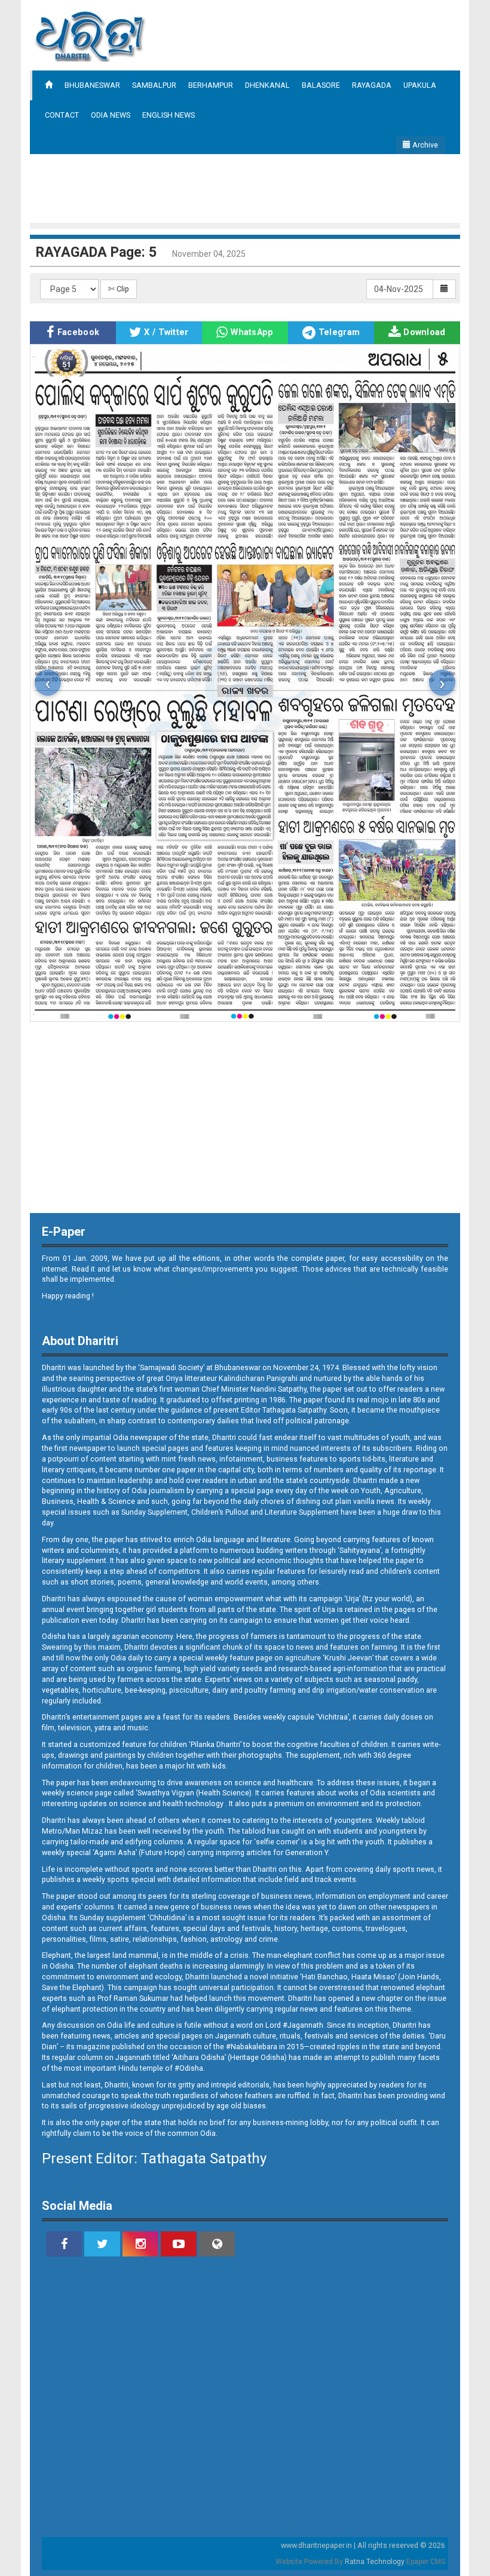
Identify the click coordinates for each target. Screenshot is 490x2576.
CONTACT (62, 115)
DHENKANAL (267, 85)
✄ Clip (119, 289)
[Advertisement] (247, 187)
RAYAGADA (372, 85)
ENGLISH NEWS (169, 115)
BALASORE (321, 85)
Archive (424, 145)
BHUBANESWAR (92, 85)
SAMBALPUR (154, 85)
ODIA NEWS (111, 115)
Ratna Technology (375, 2562)
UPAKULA (420, 85)
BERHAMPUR (211, 85)
